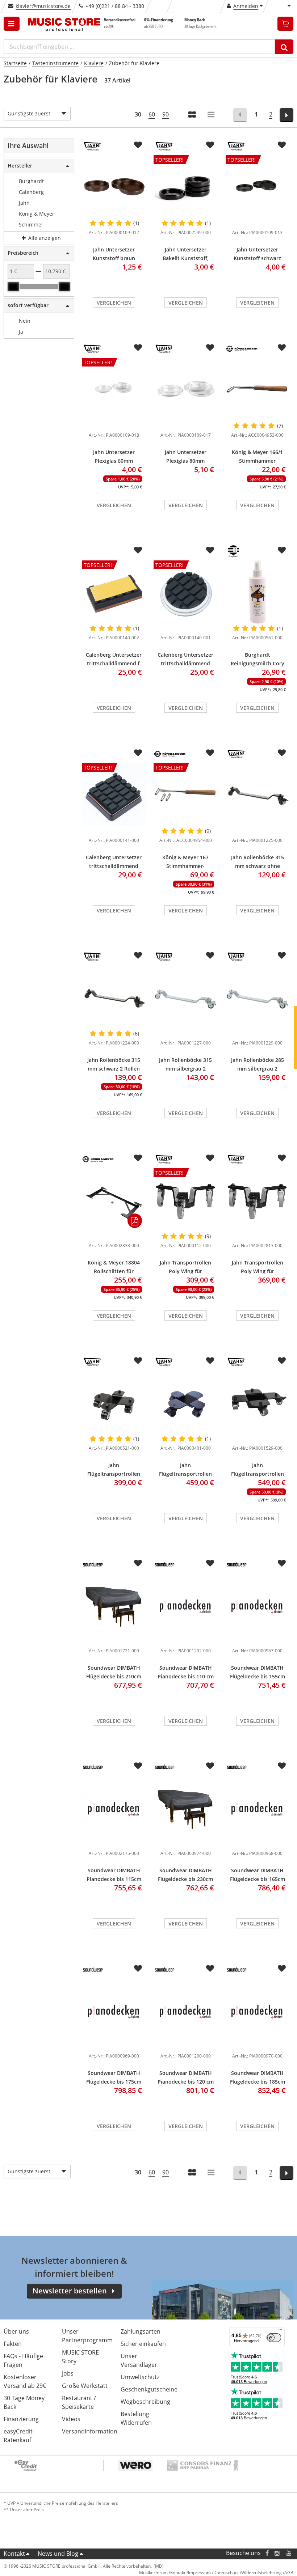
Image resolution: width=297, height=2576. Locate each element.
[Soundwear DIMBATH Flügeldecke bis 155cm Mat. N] (258, 1605)
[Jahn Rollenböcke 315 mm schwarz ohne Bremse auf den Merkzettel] (282, 753)
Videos (71, 2419)
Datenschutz (226, 2573)
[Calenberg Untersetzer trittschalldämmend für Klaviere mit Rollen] (185, 627)
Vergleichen (114, 303)
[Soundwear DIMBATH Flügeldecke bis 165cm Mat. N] (258, 1808)
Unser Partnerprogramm (87, 2336)
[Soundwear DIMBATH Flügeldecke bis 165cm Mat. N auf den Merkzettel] (282, 1766)
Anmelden (246, 6)
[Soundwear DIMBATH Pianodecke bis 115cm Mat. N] (114, 1808)
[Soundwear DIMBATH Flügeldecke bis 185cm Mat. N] (258, 2010)
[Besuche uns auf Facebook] (267, 2553)
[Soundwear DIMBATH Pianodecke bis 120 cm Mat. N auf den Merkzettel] (210, 1969)
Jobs (68, 2373)
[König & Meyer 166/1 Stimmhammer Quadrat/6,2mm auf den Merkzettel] (282, 348)
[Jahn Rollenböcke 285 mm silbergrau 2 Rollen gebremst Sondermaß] (258, 997)
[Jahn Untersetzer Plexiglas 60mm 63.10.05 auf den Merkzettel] (138, 348)
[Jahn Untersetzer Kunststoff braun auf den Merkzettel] (138, 145)
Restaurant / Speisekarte (79, 2402)
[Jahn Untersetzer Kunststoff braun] (114, 187)
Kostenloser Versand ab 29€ (25, 2381)
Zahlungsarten (141, 2331)
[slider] (13, 287)
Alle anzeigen (44, 238)
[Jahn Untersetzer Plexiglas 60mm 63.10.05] (114, 424)
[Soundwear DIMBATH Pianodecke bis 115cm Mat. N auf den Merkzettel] (138, 1766)
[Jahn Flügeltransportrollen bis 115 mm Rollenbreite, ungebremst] (114, 1403)
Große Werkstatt (85, 2386)
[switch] (274, 2338)
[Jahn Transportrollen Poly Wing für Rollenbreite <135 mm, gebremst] (258, 1200)
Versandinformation (90, 2431)
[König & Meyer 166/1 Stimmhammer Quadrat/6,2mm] (258, 389)
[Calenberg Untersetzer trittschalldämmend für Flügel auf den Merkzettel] (138, 753)
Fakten (13, 2344)
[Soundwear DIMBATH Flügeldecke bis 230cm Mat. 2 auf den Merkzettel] (210, 1766)
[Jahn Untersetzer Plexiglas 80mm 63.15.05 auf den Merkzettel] (210, 348)
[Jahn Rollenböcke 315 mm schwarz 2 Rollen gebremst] (114, 997)
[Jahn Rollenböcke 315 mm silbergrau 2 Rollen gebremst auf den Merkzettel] (210, 956)
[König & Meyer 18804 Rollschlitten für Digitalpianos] (114, 1200)
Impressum (199, 2573)
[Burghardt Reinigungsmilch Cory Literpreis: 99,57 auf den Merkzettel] (282, 550)
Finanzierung (21, 2419)
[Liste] (212, 115)
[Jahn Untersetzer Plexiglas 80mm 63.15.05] (185, 389)
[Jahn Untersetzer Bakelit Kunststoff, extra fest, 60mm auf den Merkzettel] (210, 145)
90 (166, 114)
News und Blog (58, 2554)
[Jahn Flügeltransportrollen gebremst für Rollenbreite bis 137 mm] (258, 1403)
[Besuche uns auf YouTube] (289, 2553)
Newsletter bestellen (70, 2291)
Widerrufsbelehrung (262, 2573)
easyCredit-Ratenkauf (19, 2436)
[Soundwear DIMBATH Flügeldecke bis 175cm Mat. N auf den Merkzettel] (138, 1969)
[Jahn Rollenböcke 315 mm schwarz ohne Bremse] (258, 795)
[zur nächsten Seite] (287, 115)
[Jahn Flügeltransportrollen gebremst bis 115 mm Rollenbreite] (185, 1403)
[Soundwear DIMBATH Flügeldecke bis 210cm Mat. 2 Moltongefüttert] (114, 1605)
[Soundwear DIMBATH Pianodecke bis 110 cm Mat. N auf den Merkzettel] (210, 1563)
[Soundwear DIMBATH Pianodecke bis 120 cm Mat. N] (185, 2010)
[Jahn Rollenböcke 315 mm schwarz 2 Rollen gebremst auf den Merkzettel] (138, 956)
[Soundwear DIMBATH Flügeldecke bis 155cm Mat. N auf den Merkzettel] (282, 1563)
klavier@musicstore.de (43, 6)
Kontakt (14, 2554)
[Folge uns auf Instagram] (277, 2553)
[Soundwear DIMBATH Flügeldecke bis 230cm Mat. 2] (185, 1808)
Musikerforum (153, 2573)
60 (152, 114)
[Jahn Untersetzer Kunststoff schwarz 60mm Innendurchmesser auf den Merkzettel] (282, 145)
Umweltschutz (140, 2377)
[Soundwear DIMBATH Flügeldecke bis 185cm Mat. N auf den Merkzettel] (282, 1969)
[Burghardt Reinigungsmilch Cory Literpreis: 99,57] (258, 592)
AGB (289, 2573)
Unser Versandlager (139, 2360)
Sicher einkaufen (143, 2344)
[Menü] (280, 2331)
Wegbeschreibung (145, 2402)
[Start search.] (284, 47)
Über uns (16, 2331)
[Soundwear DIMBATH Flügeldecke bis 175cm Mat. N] (114, 2010)
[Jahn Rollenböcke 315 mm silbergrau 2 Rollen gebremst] (185, 997)
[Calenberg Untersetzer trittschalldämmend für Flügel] (114, 829)
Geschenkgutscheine (149, 2389)
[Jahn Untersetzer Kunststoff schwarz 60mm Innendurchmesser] (258, 221)
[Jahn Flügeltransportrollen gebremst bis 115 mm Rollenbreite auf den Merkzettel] (210, 1361)
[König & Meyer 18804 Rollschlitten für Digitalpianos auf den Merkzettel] (138, 1158)
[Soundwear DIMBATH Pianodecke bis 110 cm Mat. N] (185, 1605)
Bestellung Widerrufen (136, 2418)
